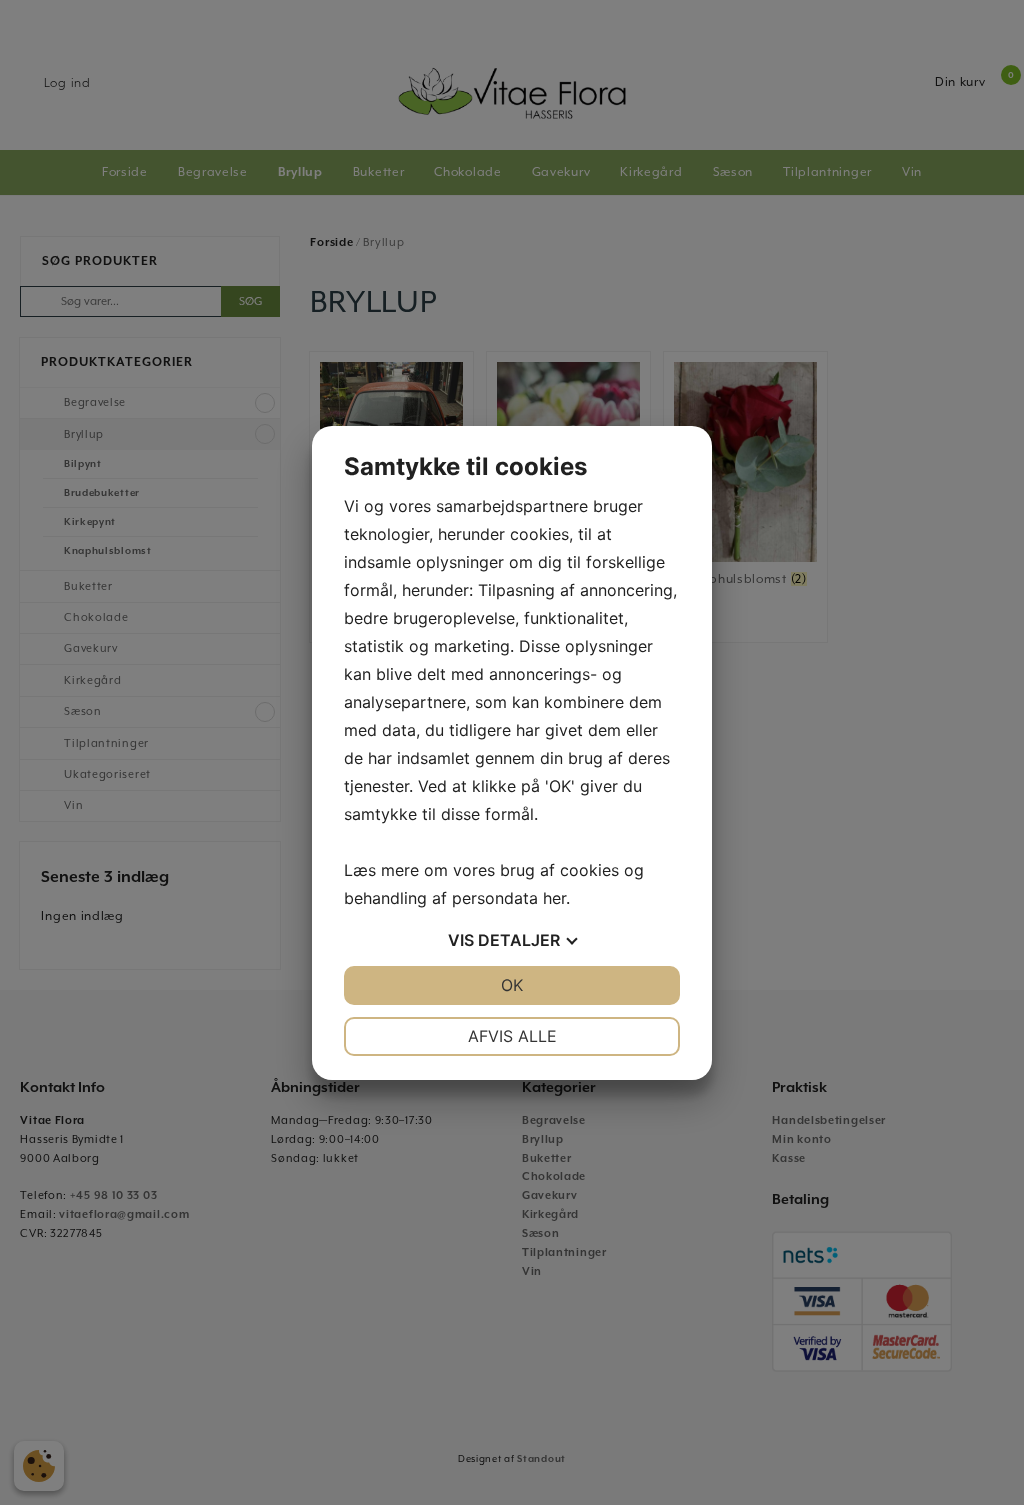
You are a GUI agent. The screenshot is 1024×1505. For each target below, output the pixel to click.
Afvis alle (512, 1036)
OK (512, 985)
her (554, 898)
